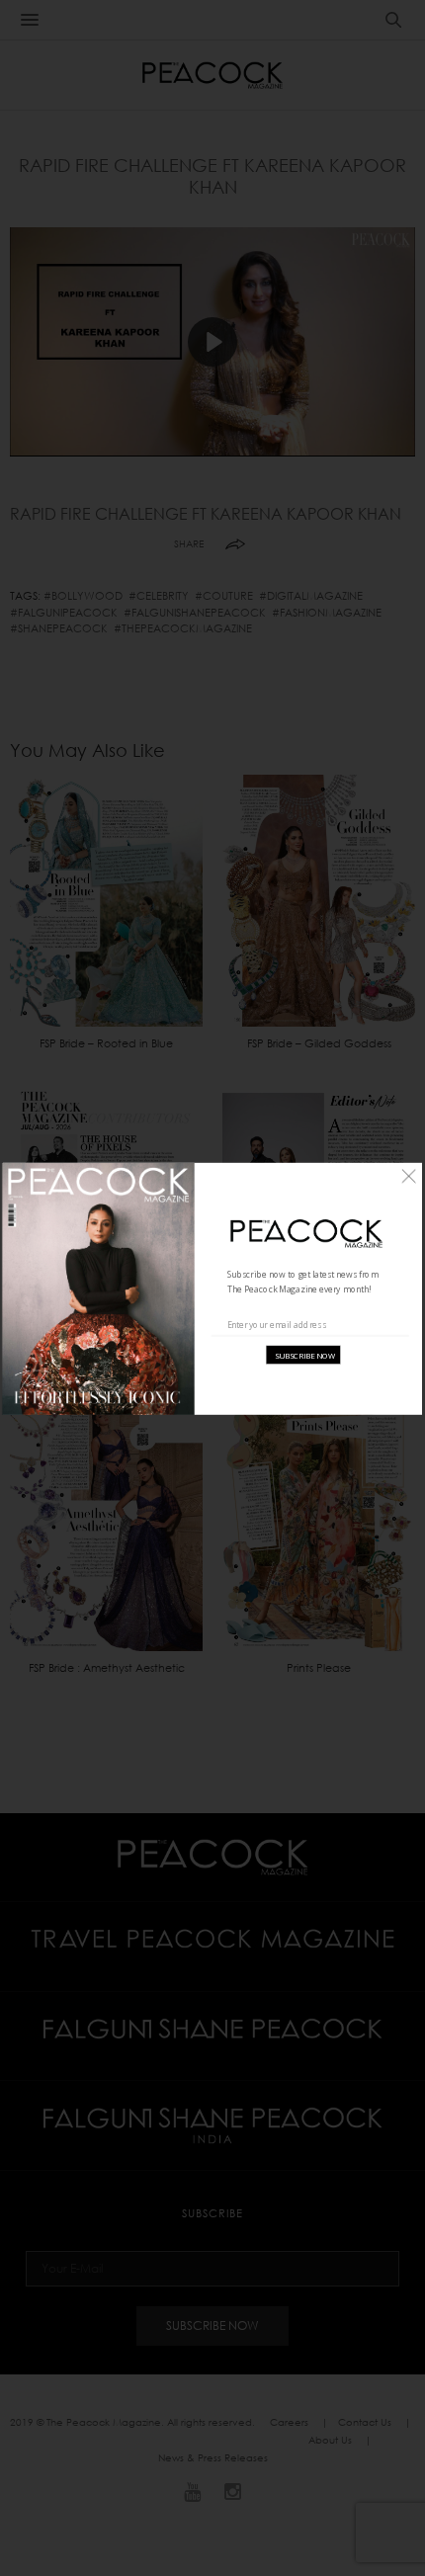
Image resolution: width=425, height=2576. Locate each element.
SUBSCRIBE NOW (305, 1354)
